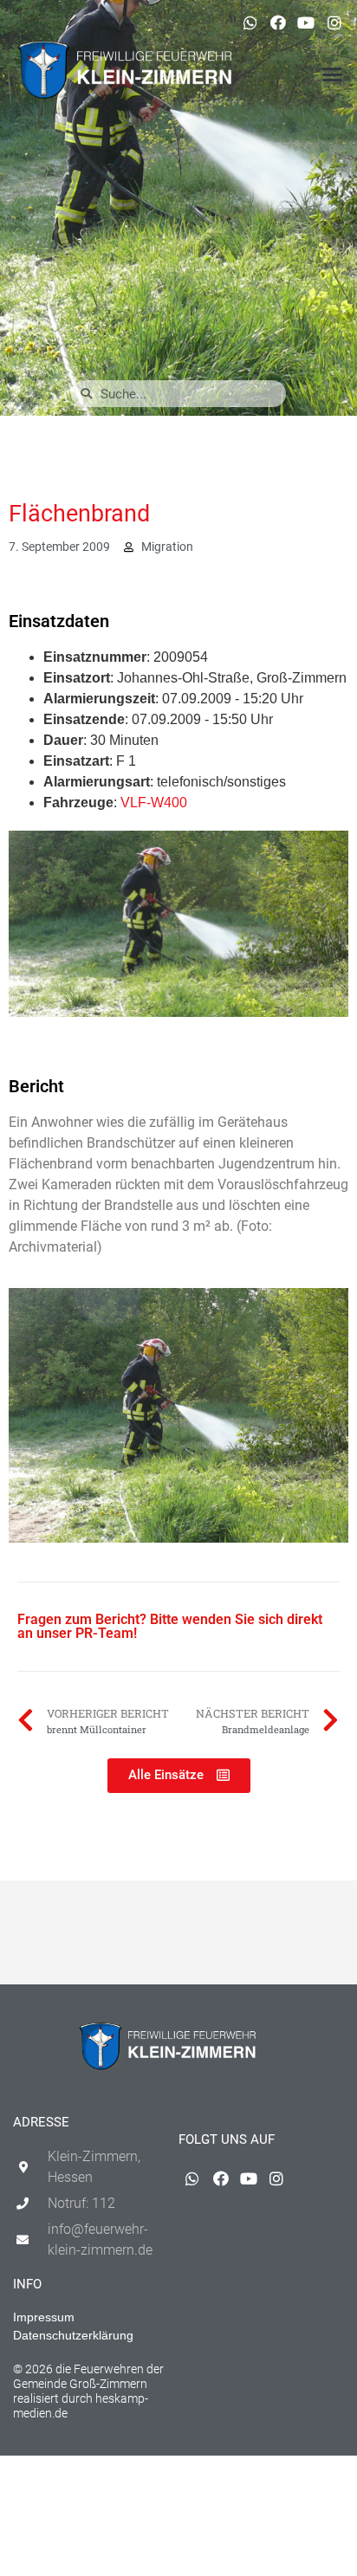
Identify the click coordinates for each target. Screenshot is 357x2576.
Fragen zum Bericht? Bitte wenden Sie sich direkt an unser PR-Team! (170, 1626)
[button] (332, 74)
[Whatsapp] (250, 23)
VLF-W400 (154, 803)
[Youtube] (306, 23)
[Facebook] (278, 23)
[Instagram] (334, 23)
